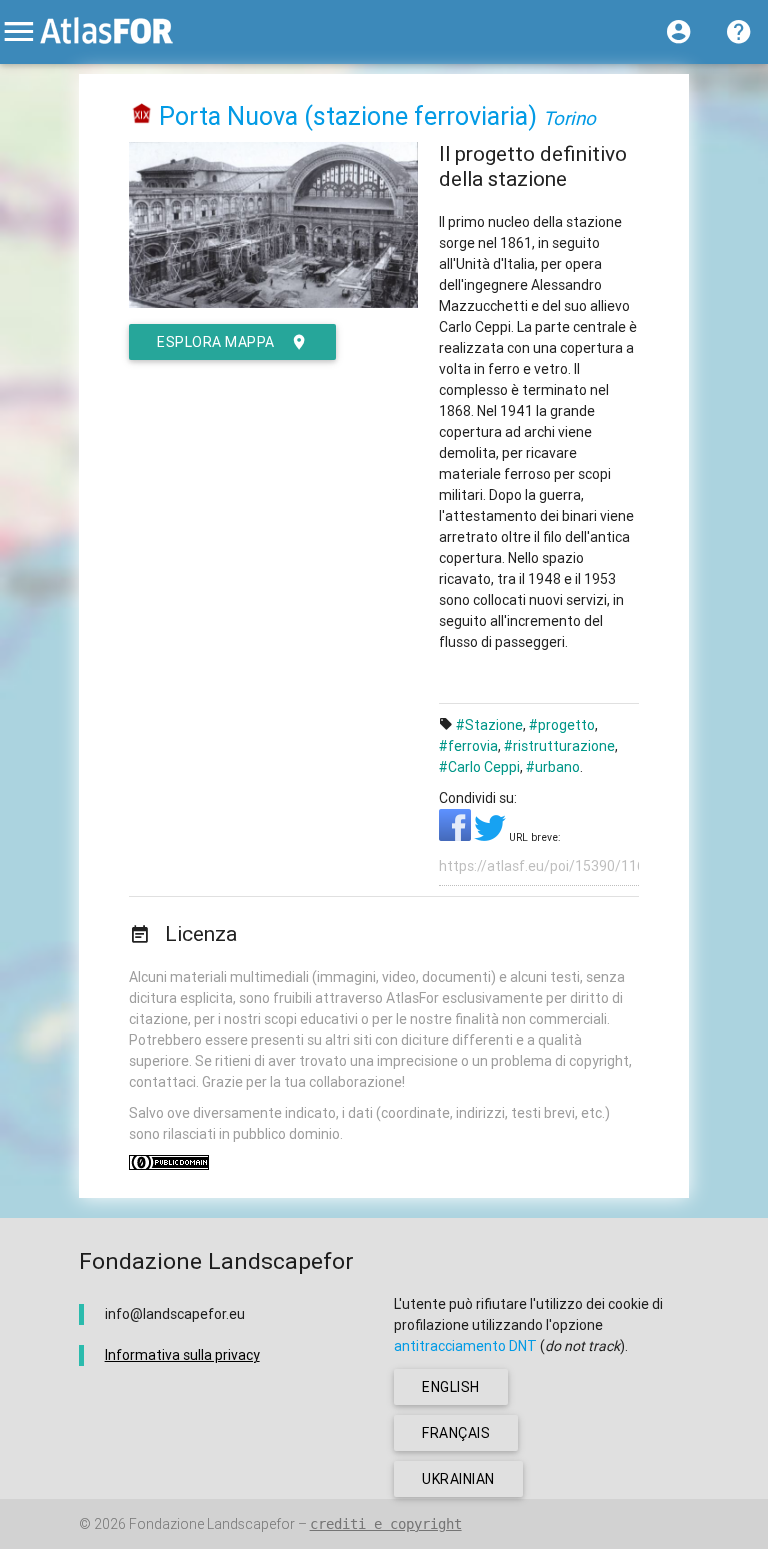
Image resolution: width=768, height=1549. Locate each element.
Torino (569, 118)
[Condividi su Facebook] (456, 836)
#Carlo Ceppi (479, 767)
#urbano (553, 767)
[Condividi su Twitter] (491, 836)
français (456, 1433)
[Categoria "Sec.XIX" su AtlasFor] (142, 116)
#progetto (562, 725)
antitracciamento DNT (465, 1346)
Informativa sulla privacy (182, 1355)
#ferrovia (468, 746)
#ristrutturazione (559, 746)
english (451, 1387)
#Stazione (489, 725)
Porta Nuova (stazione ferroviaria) (348, 116)
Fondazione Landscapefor (212, 1524)
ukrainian (458, 1479)
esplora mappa (216, 342)
